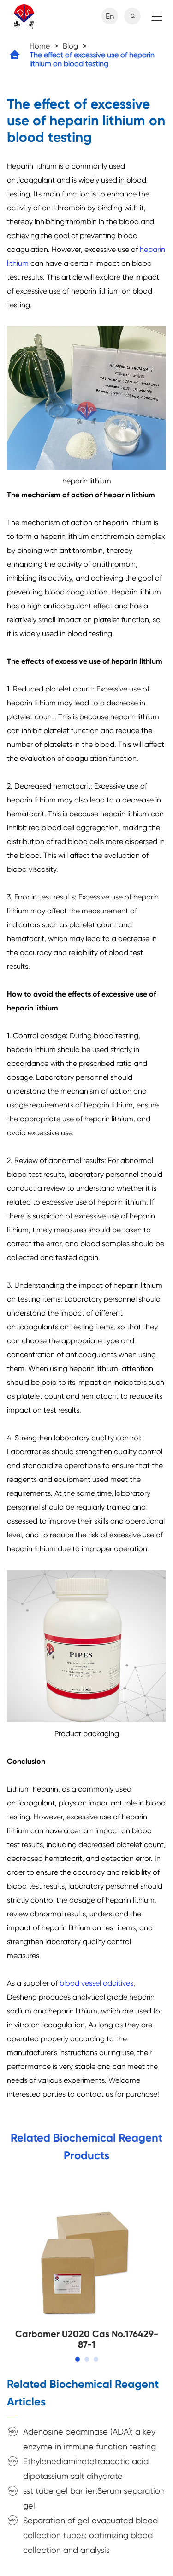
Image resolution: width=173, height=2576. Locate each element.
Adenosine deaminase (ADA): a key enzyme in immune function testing (89, 2439)
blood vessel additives (96, 1983)
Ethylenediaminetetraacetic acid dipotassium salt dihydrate (86, 2469)
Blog (70, 46)
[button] (78, 2359)
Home (40, 46)
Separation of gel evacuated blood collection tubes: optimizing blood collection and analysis (90, 2535)
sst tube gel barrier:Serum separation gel (94, 2498)
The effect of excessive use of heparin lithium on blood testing (92, 59)
